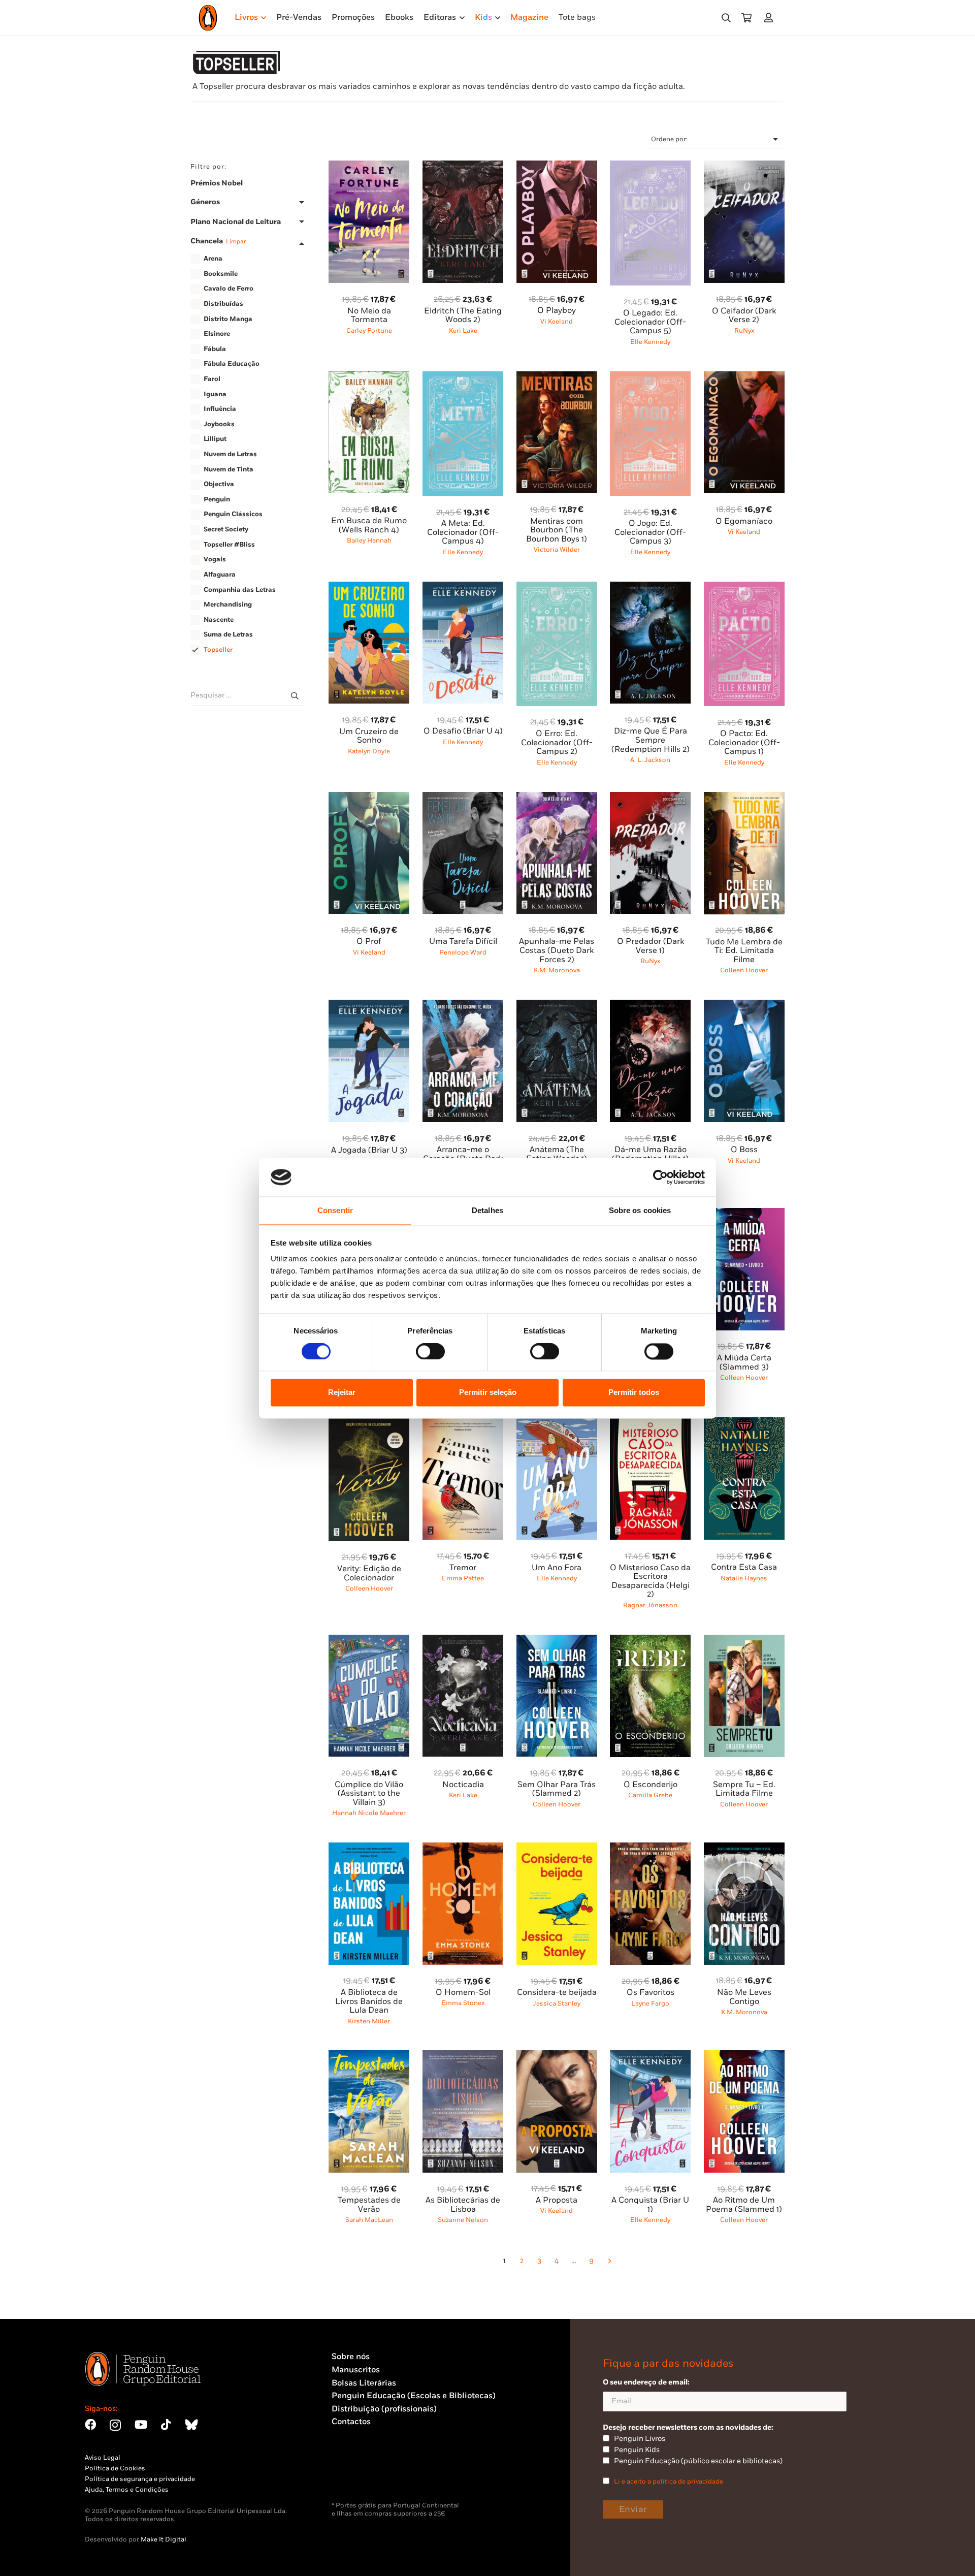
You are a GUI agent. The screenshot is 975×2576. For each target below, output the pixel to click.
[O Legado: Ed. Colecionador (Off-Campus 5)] (650, 166)
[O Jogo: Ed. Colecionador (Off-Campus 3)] (650, 377)
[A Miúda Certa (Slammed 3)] (744, 1214)
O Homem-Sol (463, 1993)
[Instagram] (115, 2425)
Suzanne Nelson (463, 2220)
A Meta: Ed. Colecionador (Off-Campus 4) (463, 532)
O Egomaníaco (744, 521)
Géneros (205, 202)
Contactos (351, 2422)
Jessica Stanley (557, 2003)
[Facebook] (90, 2425)
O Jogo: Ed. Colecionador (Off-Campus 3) (650, 532)
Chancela (218, 242)
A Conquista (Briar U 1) (650, 2205)
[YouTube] (141, 2425)
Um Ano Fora (557, 1568)
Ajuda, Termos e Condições (127, 2490)
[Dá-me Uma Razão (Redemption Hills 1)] (650, 1006)
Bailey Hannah (369, 540)
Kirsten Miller (369, 2021)
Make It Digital (164, 2539)
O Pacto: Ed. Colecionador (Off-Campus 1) (744, 743)
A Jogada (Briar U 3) (369, 1150)
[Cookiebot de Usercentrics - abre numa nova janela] (660, 1177)
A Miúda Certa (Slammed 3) (744, 1363)
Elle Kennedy (650, 342)
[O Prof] (369, 798)
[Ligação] (771, 18)
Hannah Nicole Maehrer (369, 1813)
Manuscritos (356, 2370)
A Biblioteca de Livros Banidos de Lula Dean (369, 2001)
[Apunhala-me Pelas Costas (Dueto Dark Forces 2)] (557, 798)
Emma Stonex (463, 2003)
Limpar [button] (236, 242)
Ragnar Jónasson (650, 1605)
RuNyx (744, 331)
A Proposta (557, 2200)
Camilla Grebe (650, 1795)
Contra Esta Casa (744, 1567)
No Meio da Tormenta (369, 316)
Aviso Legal (103, 2458)
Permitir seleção (488, 1393)
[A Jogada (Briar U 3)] (369, 1006)
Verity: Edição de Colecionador (369, 1573)
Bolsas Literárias (364, 2383)
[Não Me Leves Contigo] (744, 1848)
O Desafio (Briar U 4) (463, 731)
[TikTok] (166, 2425)
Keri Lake (463, 331)
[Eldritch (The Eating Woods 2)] (463, 166)
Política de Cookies (115, 2468)
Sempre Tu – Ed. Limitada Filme (744, 1789)
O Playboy (557, 311)
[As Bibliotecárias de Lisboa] (463, 2056)
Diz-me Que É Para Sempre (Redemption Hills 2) (651, 740)
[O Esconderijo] (650, 1641)
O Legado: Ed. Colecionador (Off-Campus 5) (650, 322)
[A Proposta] (557, 2056)
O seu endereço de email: (646, 2382)
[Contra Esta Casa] (744, 1423)
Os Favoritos (651, 1993)
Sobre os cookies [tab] (640, 1211)
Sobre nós (351, 2357)
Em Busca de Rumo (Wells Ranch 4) (369, 526)
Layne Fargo (650, 2003)
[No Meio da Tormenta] (369, 166)
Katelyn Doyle (369, 751)
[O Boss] (744, 1006)
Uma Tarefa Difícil (463, 942)
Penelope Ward (463, 952)
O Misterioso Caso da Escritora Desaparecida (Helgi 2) (650, 1581)
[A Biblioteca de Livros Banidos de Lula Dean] (369, 1848)
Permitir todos (634, 1393)
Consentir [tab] (335, 1211)
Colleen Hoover (744, 970)
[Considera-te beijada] (557, 1848)
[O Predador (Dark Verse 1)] (650, 798)
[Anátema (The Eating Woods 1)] (557, 1006)
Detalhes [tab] (487, 1211)
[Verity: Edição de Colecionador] (369, 1423)
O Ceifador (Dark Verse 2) (744, 316)
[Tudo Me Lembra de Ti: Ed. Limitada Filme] (744, 798)
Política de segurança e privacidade (140, 2479)
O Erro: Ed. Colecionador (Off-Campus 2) (557, 743)
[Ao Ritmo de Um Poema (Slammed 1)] (744, 2056)
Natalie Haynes (744, 1578)
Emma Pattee (463, 1578)
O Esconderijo (651, 1785)
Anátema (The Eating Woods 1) (557, 1154)
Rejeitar (342, 1393)
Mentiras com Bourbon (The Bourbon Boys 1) (557, 530)
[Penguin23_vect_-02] (362, 2475)
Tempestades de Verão (369, 2205)
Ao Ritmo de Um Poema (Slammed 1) (744, 2205)
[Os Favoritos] (650, 1848)
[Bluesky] (191, 2425)
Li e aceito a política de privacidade (669, 2482)
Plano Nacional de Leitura (236, 222)
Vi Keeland (557, 322)
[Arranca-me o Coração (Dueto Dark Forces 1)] (463, 1006)
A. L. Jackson (650, 760)
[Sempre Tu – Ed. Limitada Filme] (744, 1641)
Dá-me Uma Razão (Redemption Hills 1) (650, 1154)
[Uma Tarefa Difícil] (463, 798)
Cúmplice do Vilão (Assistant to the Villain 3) (369, 1794)
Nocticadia (463, 1785)
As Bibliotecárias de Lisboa (463, 2205)
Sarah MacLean (369, 2220)
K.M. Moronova (557, 970)
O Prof (369, 942)
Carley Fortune (369, 331)
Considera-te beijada (557, 1993)
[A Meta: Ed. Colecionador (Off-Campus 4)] (463, 377)
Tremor (463, 1568)
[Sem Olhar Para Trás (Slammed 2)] (557, 1641)
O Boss (744, 1150)
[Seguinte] (609, 2262)
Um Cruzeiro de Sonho (369, 736)
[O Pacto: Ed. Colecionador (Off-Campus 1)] (744, 587)
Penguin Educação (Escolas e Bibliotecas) (414, 2396)
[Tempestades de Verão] (369, 2056)
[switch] (430, 1351)
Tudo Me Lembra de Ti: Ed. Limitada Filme (744, 951)
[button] (726, 18)
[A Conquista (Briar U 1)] (650, 2056)
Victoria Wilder (557, 550)
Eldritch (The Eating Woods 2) (463, 316)
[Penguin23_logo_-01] (208, 18)
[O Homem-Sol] (463, 1848)
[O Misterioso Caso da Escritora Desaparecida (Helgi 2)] (650, 1423)
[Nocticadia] (463, 1641)
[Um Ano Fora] (557, 1423)
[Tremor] (463, 1423)
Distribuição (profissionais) (384, 2409)
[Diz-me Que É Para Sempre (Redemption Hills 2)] (650, 587)
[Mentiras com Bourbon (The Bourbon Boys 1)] (557, 377)
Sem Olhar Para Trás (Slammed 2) (557, 1789)
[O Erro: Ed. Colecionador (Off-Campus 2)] (557, 587)
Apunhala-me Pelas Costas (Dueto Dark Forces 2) (557, 950)
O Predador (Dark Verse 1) (651, 946)
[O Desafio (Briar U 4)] (463, 587)
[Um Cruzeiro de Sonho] (369, 587)
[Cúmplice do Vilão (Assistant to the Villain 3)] (369, 1641)
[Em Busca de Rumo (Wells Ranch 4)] (369, 377)
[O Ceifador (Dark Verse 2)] (744, 166)
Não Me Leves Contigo (744, 1997)
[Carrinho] (746, 18)
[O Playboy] (557, 166)
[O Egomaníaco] (744, 377)
